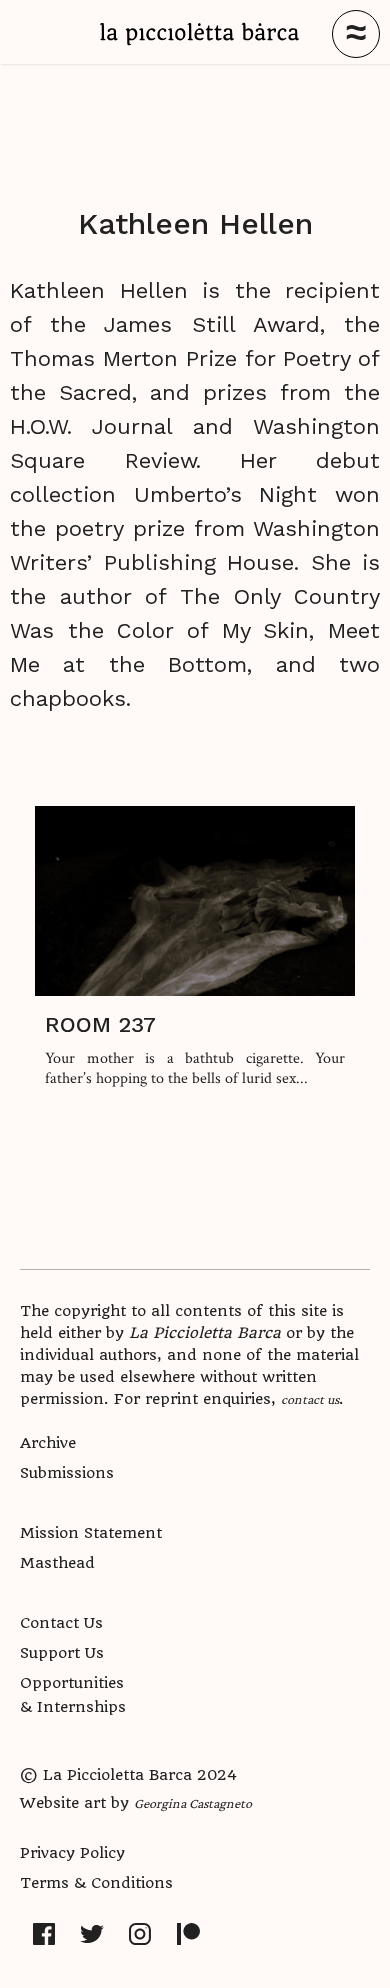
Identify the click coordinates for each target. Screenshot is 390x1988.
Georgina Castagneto (193, 1803)
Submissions (67, 1473)
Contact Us (61, 1623)
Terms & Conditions (96, 1883)
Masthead (57, 1563)
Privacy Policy (72, 1853)
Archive (48, 1443)
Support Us (62, 1653)
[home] (200, 34)
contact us (310, 1399)
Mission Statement (91, 1533)
